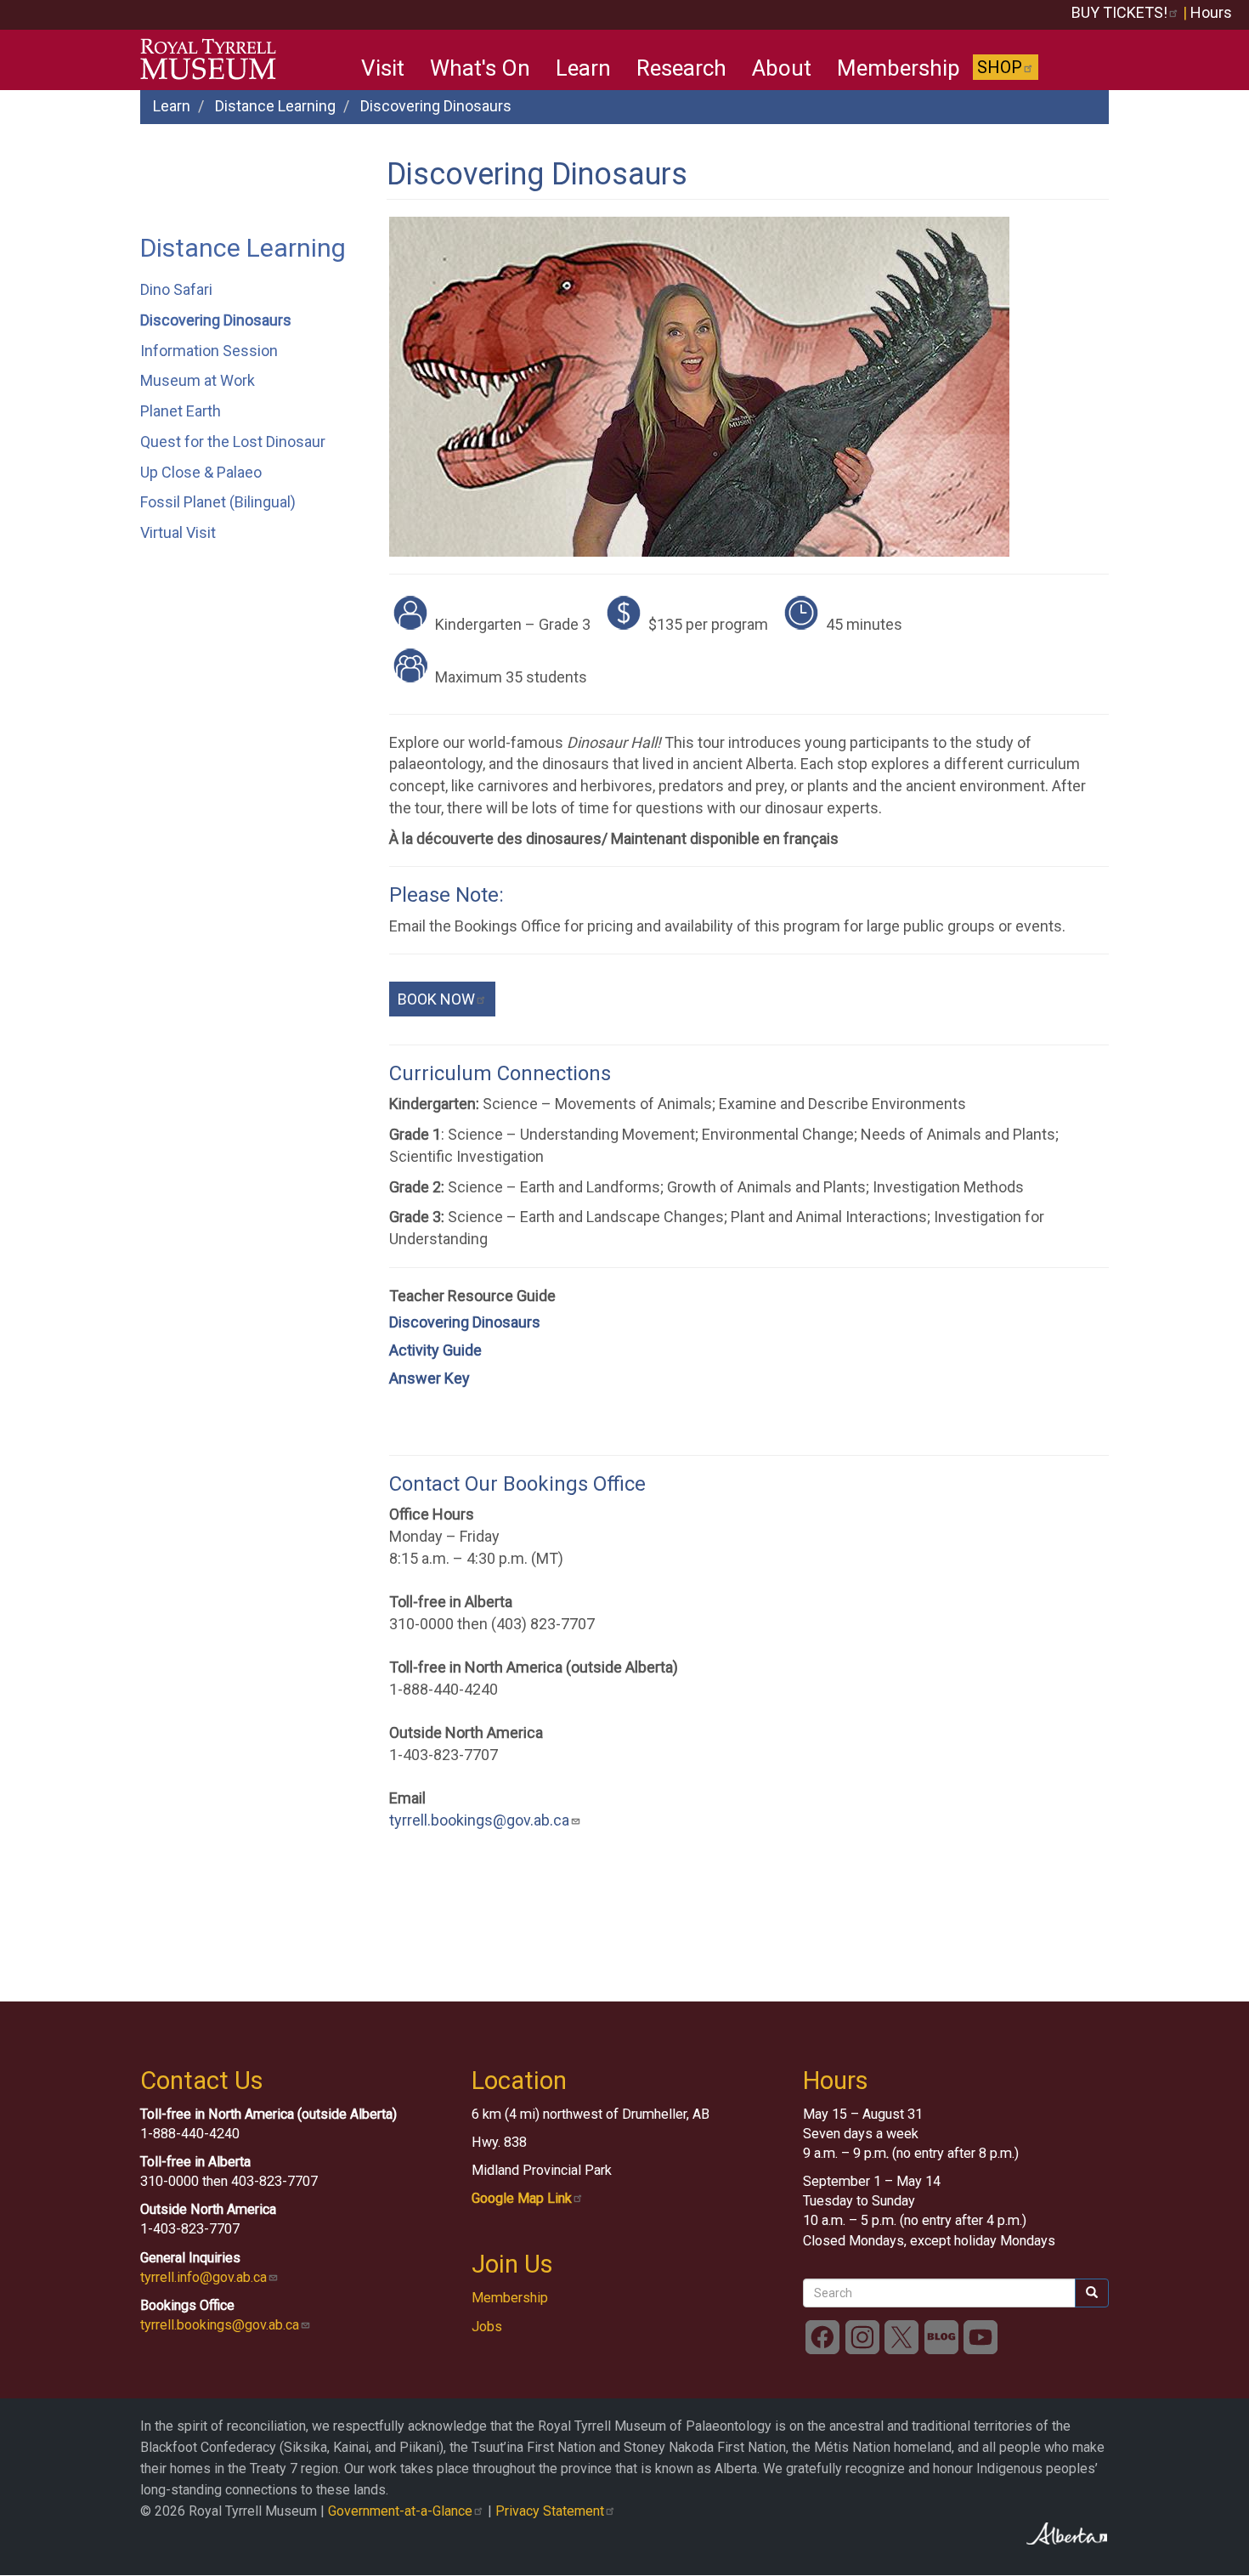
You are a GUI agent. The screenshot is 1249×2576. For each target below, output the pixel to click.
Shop (1000, 67)
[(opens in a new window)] (822, 2336)
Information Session (209, 351)
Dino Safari (176, 289)
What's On (480, 68)
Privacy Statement (550, 2511)
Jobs (487, 2327)
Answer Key (430, 1378)
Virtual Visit (178, 532)
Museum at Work (198, 380)
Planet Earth (181, 411)
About (782, 68)
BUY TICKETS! (1119, 12)
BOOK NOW (436, 999)
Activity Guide (435, 1350)
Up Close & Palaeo (201, 472)
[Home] (215, 59)
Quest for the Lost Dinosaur (233, 442)
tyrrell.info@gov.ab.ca (203, 2277)
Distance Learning (275, 106)
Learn (583, 68)
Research (681, 68)
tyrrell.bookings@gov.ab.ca (479, 1820)
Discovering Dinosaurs (216, 320)
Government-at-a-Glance (400, 2511)
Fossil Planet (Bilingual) (218, 502)
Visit (383, 68)
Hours (1211, 12)
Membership (899, 68)
